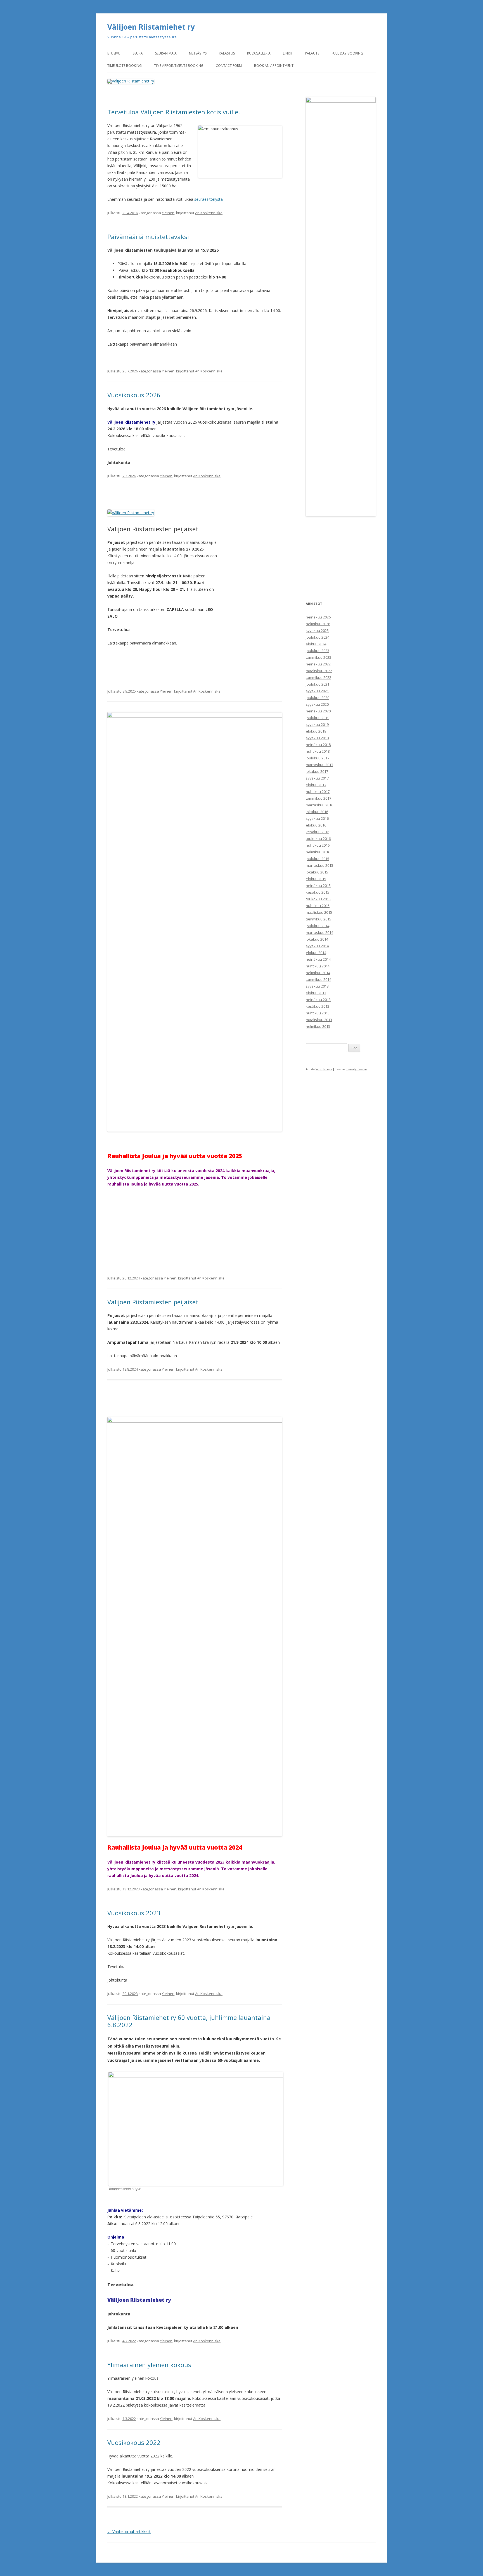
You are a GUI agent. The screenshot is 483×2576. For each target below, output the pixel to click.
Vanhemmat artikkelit (129, 2531)
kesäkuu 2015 (318, 892)
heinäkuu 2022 (318, 664)
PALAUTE (312, 53)
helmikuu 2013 (318, 1026)
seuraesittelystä (209, 199)
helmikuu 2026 (318, 624)
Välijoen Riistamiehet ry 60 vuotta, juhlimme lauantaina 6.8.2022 (189, 2021)
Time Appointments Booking (179, 66)
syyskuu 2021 (317, 691)
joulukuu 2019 (318, 718)
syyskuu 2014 (317, 946)
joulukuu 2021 (318, 684)
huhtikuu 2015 (318, 906)
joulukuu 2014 (318, 926)
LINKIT (288, 53)
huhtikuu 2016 (318, 845)
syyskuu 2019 (317, 724)
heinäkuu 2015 (318, 886)
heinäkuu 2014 (318, 959)
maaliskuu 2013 (319, 1020)
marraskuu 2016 (319, 805)
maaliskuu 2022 (319, 671)
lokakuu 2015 (317, 872)
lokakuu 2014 (317, 939)
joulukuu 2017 (318, 758)
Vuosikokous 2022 (134, 2442)
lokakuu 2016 (317, 812)
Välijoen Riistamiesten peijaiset (153, 1302)
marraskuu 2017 (319, 765)
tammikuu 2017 (319, 798)
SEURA (138, 53)
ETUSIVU (114, 53)
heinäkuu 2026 (318, 617)
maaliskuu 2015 (319, 912)
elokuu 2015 (316, 879)
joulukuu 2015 (318, 859)
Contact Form (229, 66)
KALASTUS (227, 53)
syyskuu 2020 (317, 704)
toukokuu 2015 (318, 899)
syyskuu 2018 (317, 738)
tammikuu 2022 (319, 677)
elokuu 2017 (316, 785)
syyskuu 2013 (317, 986)
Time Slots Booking (125, 66)
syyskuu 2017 (317, 778)
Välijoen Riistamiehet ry (151, 27)
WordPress (324, 1069)
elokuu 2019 (316, 731)
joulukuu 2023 (318, 651)
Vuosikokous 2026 (134, 395)
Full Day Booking (347, 53)
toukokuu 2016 (318, 839)
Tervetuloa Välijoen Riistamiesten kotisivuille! (174, 112)
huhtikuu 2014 (318, 966)
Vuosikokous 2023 (134, 1913)
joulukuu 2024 (318, 637)
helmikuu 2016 (318, 852)
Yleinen (168, 213)
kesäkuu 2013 (318, 1006)
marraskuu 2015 (319, 865)
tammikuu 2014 (319, 979)
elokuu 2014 (316, 953)
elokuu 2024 (316, 644)
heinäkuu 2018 (318, 745)
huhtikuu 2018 (318, 751)
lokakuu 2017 (317, 771)
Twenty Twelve (357, 1069)
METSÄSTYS (198, 53)
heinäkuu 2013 (318, 1000)
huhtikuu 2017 (318, 792)
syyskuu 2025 (317, 631)
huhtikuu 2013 (318, 1013)
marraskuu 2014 (319, 932)
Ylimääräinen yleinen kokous (149, 2365)
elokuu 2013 (316, 993)
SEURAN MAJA (166, 53)
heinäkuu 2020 (318, 711)
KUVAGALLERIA (259, 53)
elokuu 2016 (316, 825)
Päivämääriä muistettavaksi (148, 237)
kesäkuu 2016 (318, 832)
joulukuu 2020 (318, 698)
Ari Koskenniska (209, 213)
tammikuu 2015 (319, 919)
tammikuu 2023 (319, 657)
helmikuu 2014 (318, 973)
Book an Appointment (274, 66)
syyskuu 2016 (317, 818)
